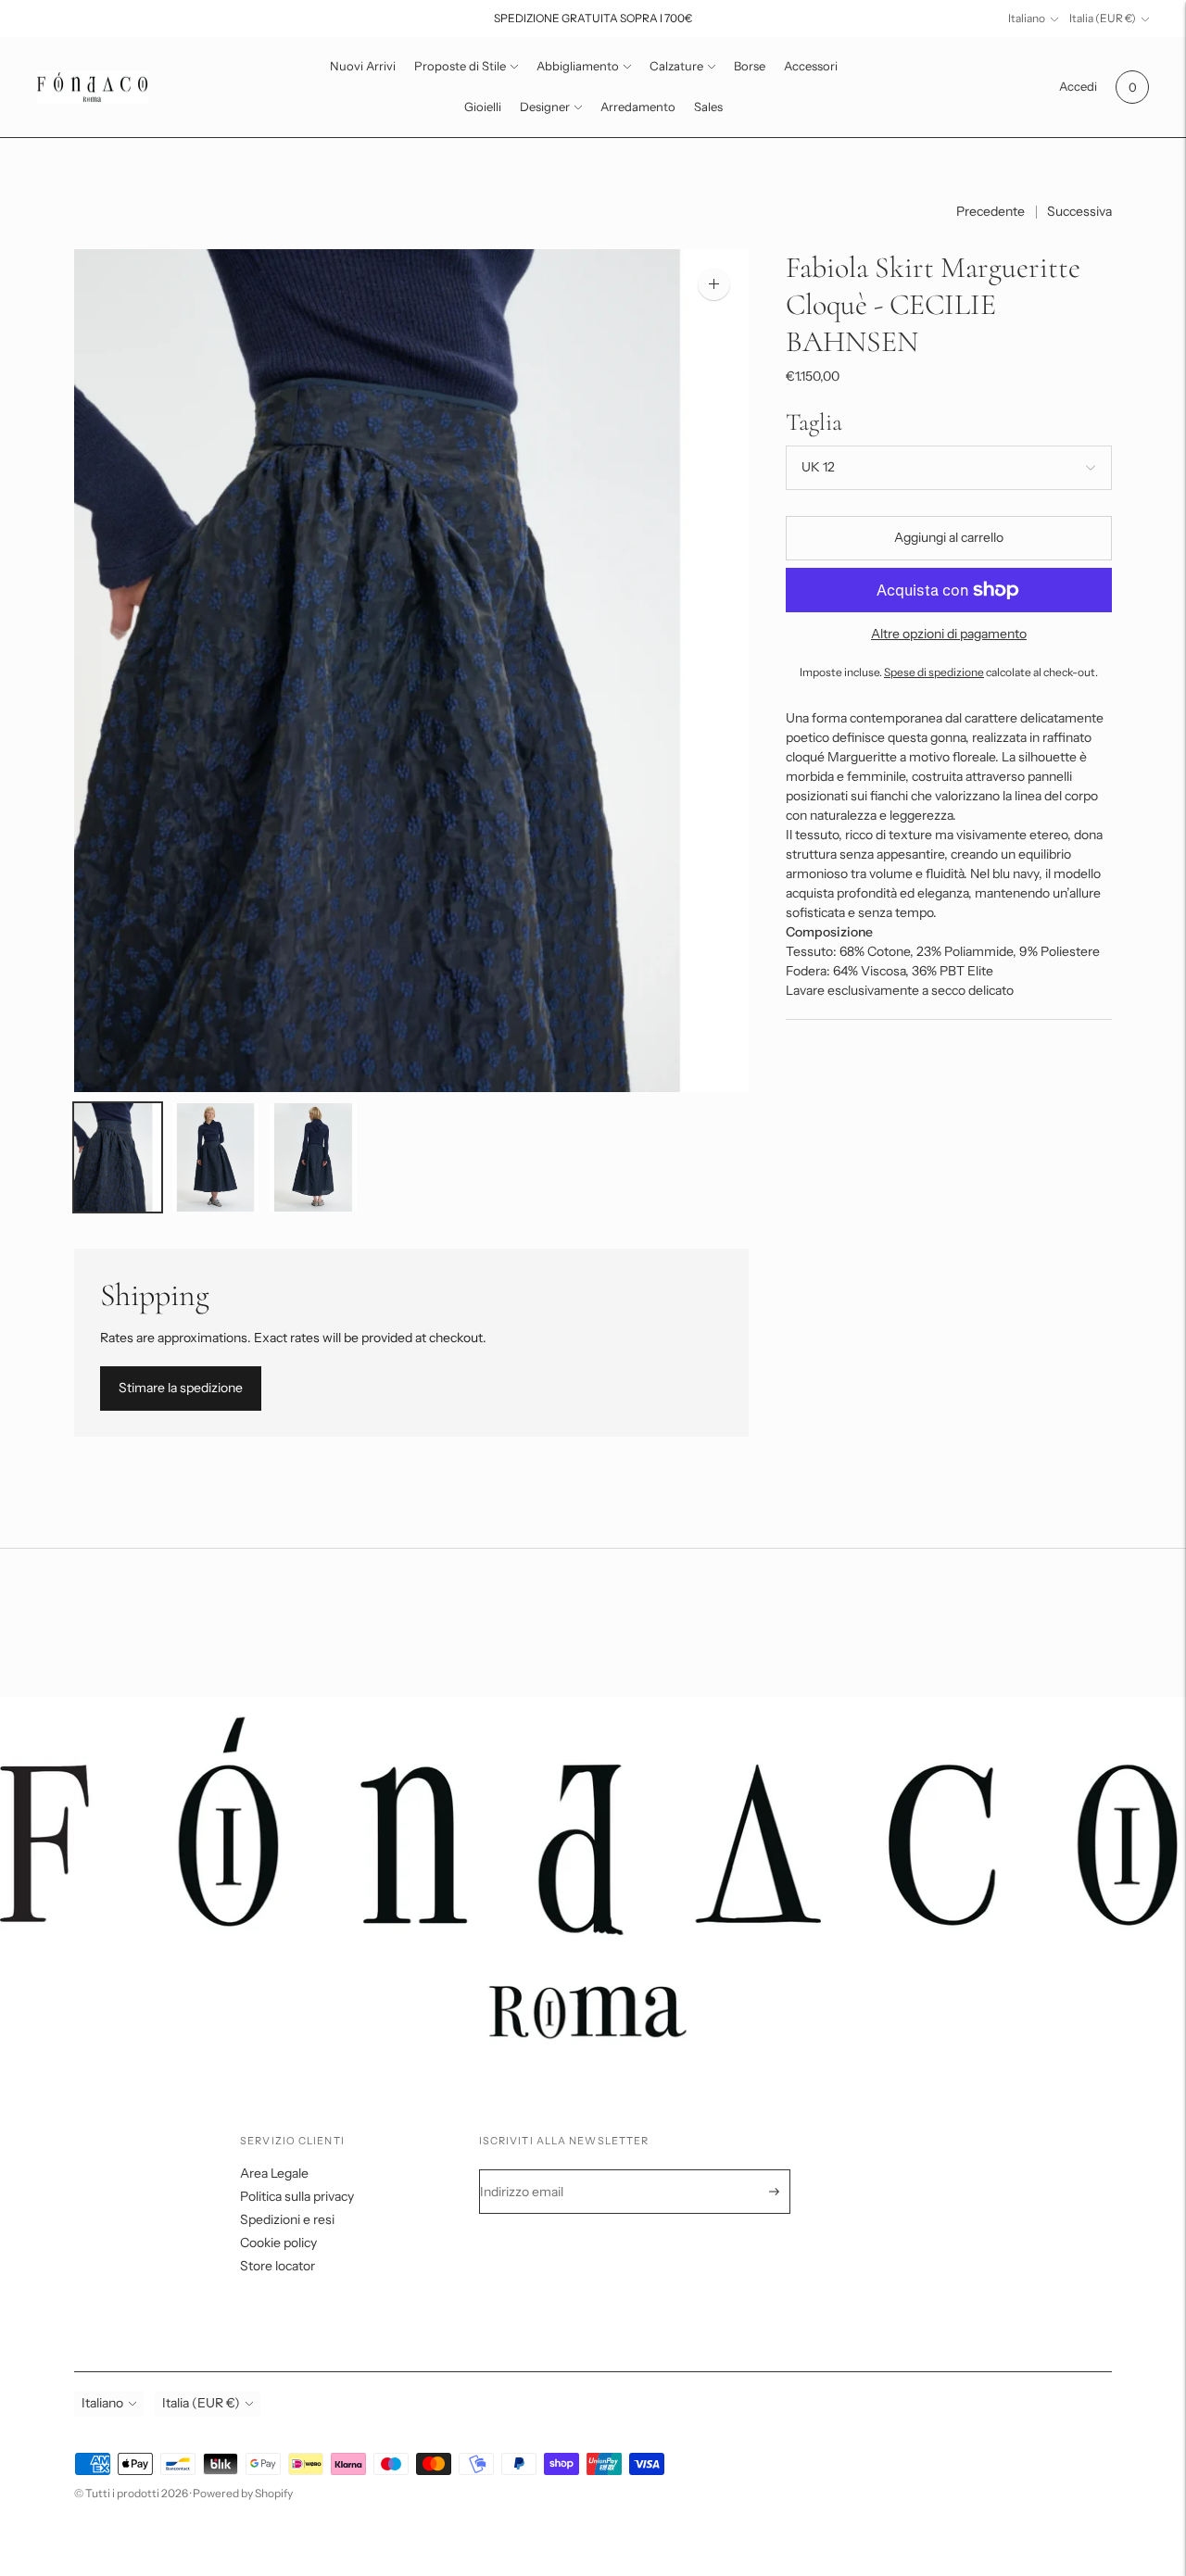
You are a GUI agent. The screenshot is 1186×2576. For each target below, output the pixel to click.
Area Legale (274, 2173)
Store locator (278, 2266)
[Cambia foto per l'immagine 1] (118, 1157)
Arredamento (638, 107)
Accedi (1078, 86)
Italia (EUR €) (1103, 18)
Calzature (676, 66)
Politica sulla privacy (297, 2196)
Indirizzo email (534, 2170)
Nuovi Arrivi (363, 66)
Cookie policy (278, 2243)
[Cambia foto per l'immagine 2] (216, 1157)
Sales (708, 107)
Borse (750, 66)
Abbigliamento (578, 66)
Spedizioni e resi (287, 2219)
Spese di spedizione (934, 673)
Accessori (811, 66)
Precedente (990, 211)
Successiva (1079, 211)
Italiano (1027, 18)
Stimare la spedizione (181, 1388)
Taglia (814, 422)
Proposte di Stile (460, 66)
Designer (545, 107)
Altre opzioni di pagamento (949, 634)
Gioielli (483, 107)
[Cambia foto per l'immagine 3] (313, 1157)
